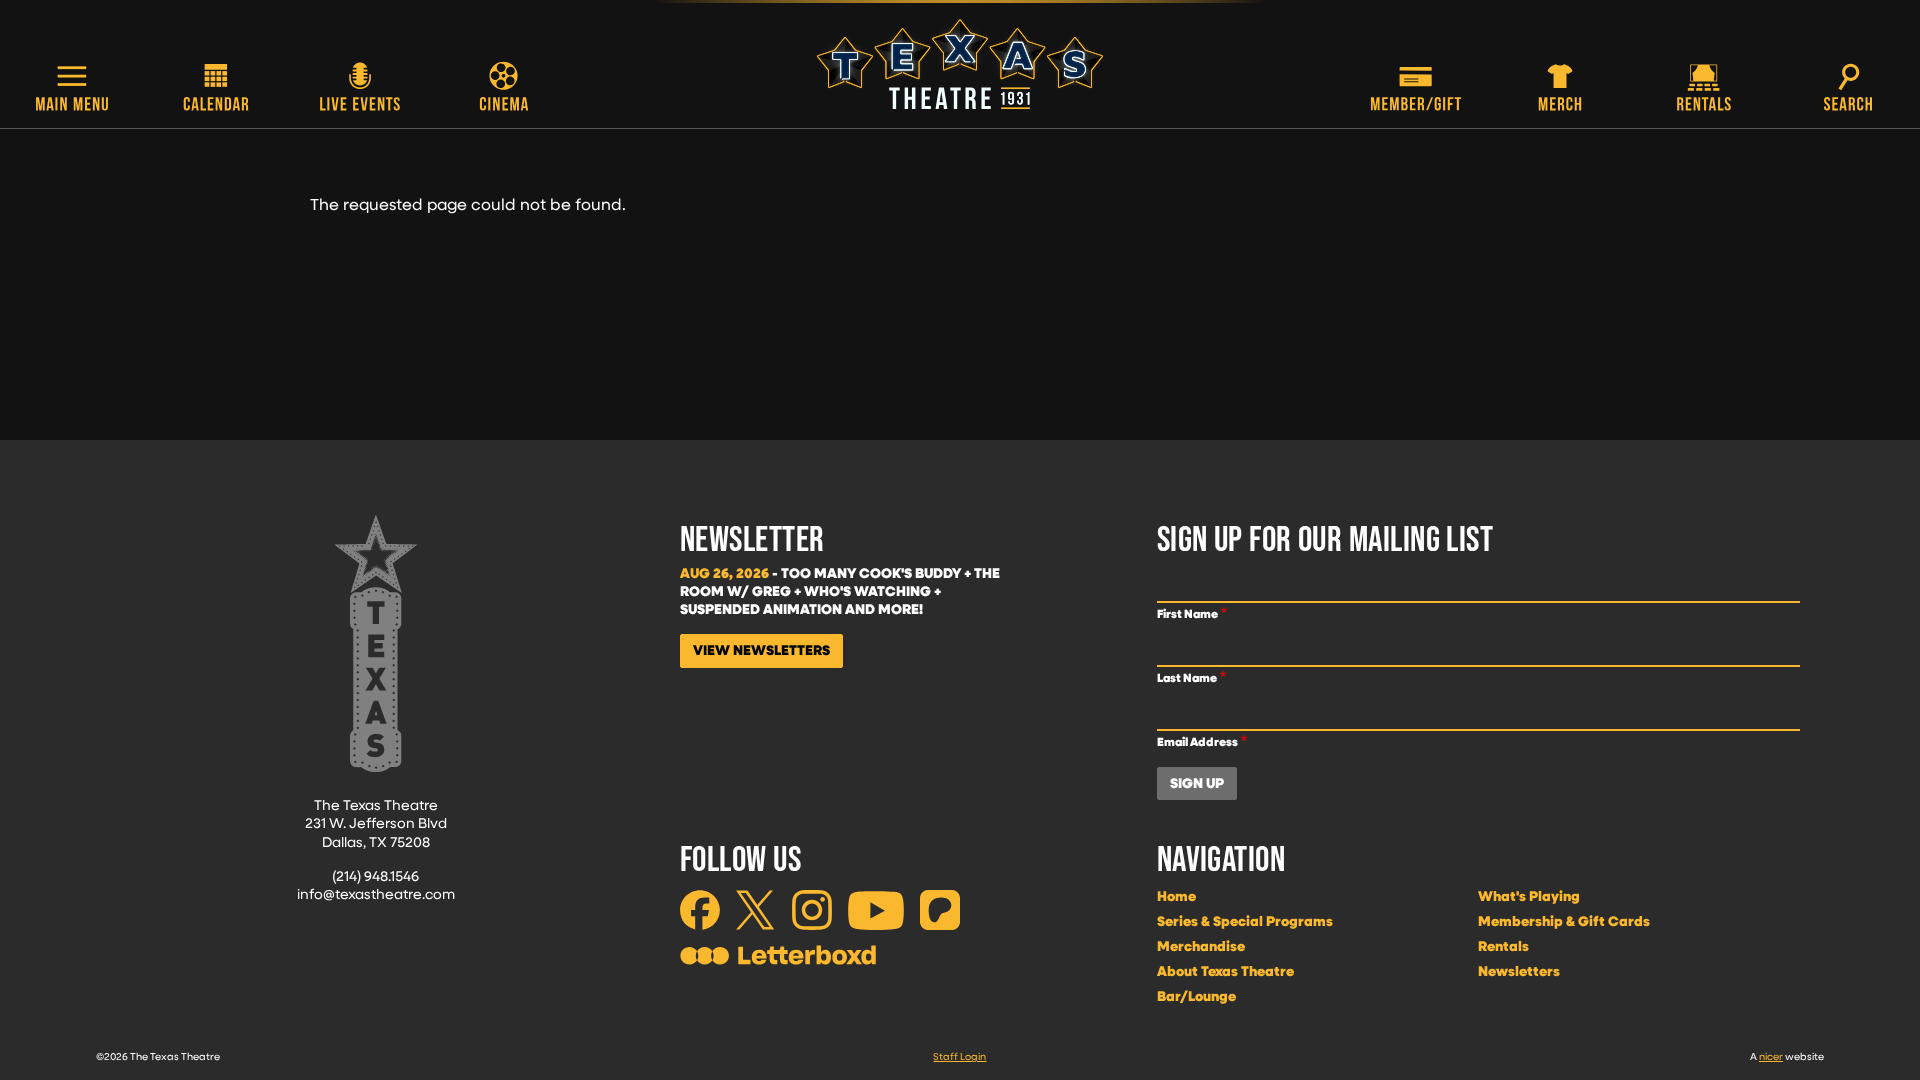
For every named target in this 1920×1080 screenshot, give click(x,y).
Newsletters (1519, 971)
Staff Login (959, 1056)
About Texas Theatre (1225, 971)
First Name (1187, 613)
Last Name (1187, 677)
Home (1176, 896)
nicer (1771, 1056)
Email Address (1197, 741)
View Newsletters (761, 650)
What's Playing (1529, 896)
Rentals (1503, 946)
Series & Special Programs (1245, 921)
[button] (72, 89)
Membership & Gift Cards (1564, 921)
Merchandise (1201, 946)
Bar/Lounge (1196, 996)
